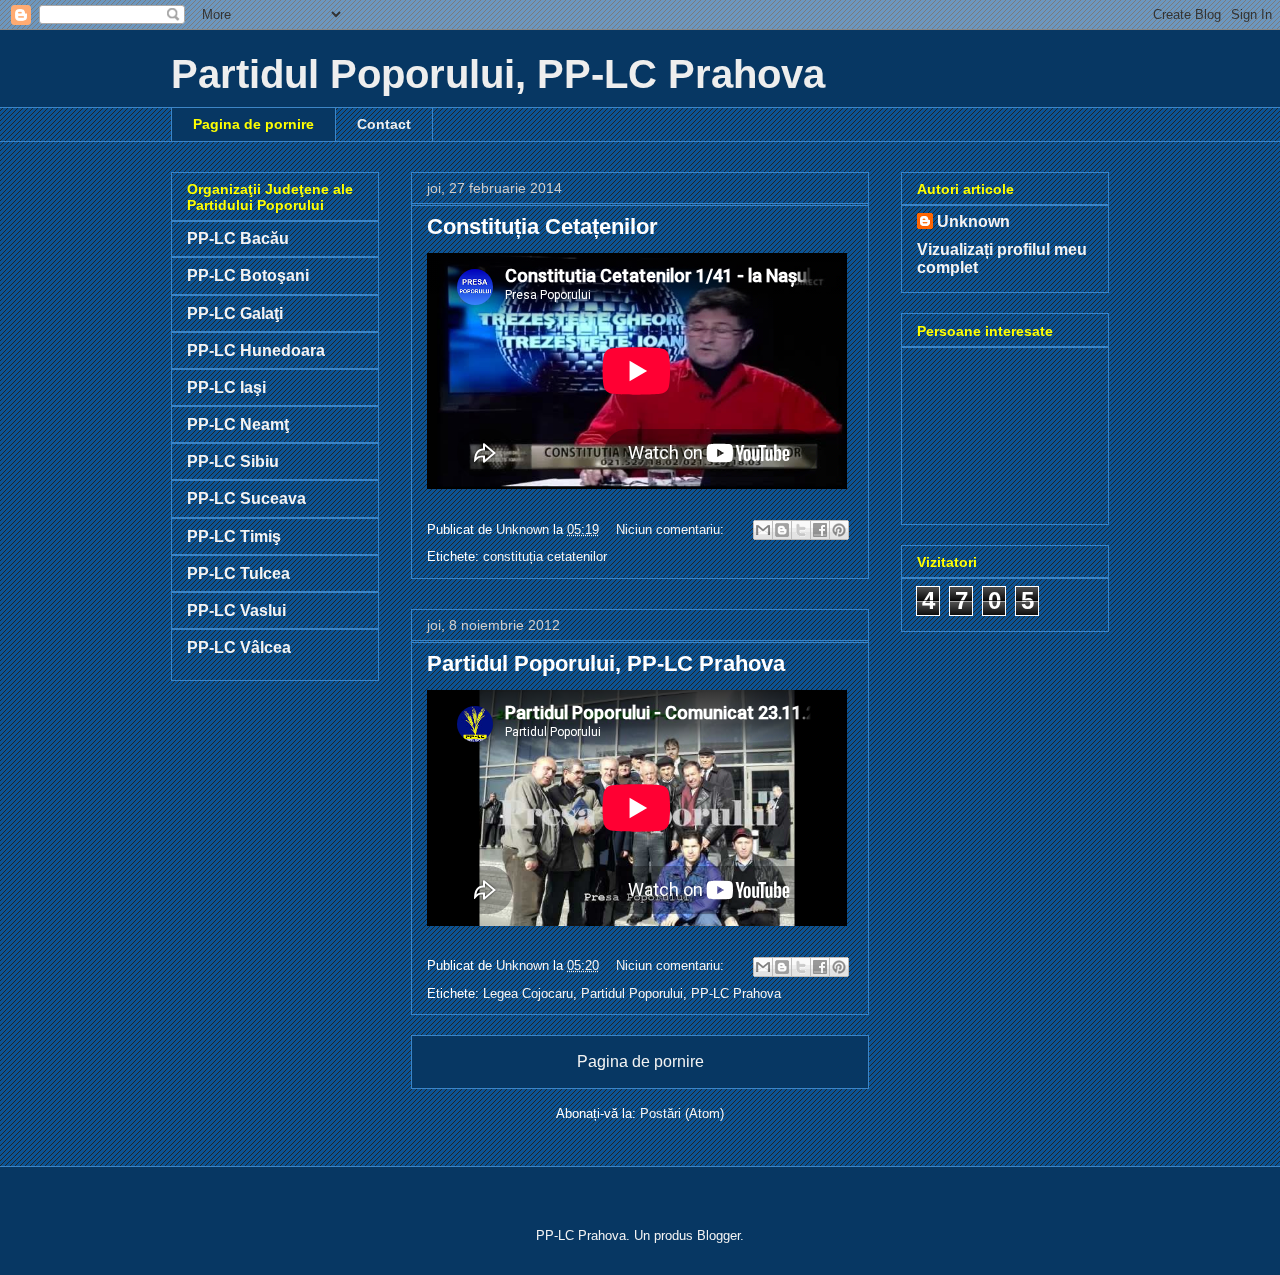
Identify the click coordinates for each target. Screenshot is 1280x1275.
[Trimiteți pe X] (801, 530)
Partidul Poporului (632, 993)
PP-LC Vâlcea (239, 647)
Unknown (973, 221)
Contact (384, 124)
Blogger (718, 1235)
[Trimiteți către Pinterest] (839, 530)
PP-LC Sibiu (233, 461)
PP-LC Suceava (246, 498)
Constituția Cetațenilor (542, 226)
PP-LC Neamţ (238, 424)
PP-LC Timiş (234, 536)
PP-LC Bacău (238, 238)
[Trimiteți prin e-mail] (763, 530)
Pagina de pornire (253, 124)
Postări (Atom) (682, 1113)
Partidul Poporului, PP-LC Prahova (606, 663)
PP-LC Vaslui (236, 610)
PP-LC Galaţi (235, 313)
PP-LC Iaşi (226, 387)
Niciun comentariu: (672, 529)
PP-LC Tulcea (238, 573)
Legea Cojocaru (528, 993)
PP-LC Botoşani (248, 275)
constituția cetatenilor (545, 556)
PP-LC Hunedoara (256, 350)
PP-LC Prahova (736, 993)
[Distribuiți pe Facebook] (820, 530)
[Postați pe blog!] (782, 530)
